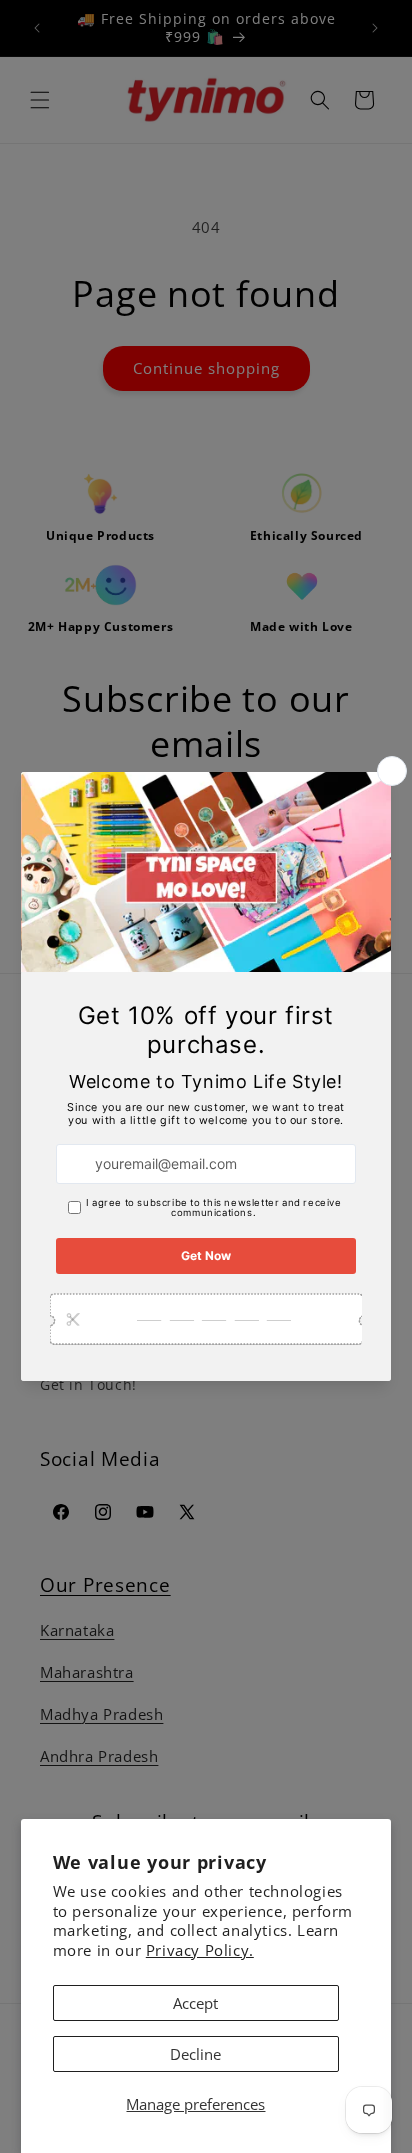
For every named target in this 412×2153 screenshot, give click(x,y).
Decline (195, 2054)
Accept (195, 2003)
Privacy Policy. (200, 1950)
